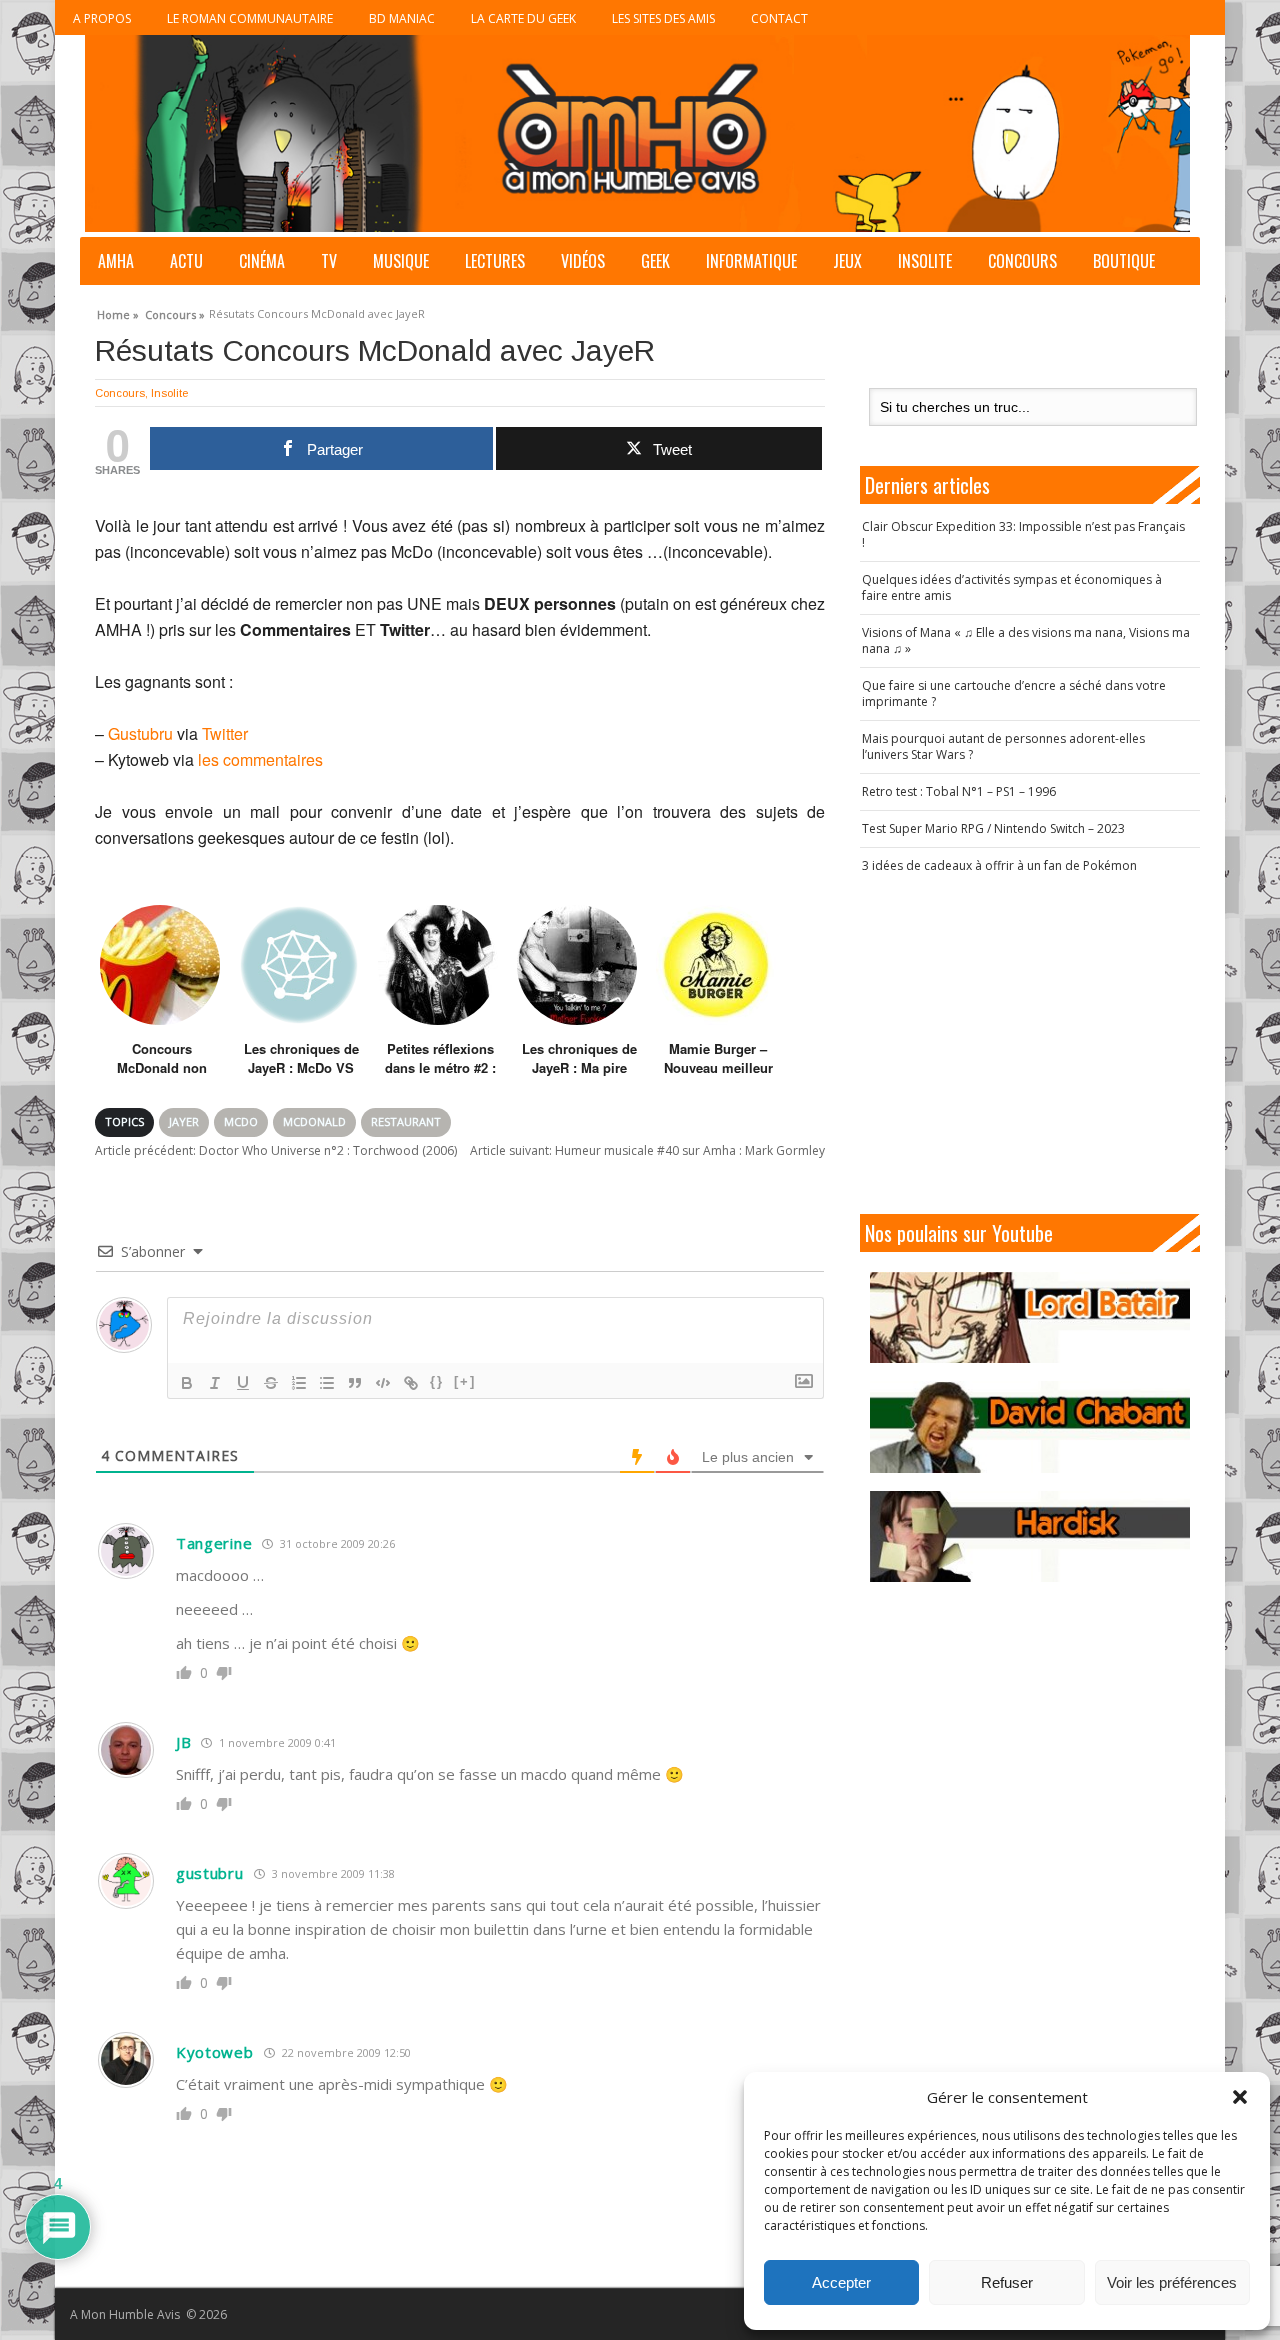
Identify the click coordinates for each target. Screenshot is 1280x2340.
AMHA (116, 261)
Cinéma (262, 261)
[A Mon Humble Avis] (637, 133)
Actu (186, 261)
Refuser (1007, 2282)
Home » (118, 312)
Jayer (184, 1121)
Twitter (225, 733)
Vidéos (583, 261)
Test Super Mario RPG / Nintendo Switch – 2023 (993, 828)
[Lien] (411, 1383)
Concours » (175, 312)
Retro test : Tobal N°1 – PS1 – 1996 (959, 791)
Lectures (495, 261)
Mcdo (241, 1121)
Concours (1022, 261)
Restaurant (406, 1121)
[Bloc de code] (383, 1383)
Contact (779, 18)
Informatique (751, 261)
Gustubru (140, 733)
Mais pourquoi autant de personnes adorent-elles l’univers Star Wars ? (1003, 746)
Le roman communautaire (250, 18)
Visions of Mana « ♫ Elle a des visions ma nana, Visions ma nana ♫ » (1026, 640)
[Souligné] (243, 1383)
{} (437, 1381)
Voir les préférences (1172, 2282)
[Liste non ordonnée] (327, 1383)
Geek (655, 261)
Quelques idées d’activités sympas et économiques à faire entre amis (1012, 587)
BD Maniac (402, 18)
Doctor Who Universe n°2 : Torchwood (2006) (276, 1150)
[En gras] (187, 1383)
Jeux (847, 261)
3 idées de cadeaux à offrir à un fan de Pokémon (999, 865)
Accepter (841, 2282)
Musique (401, 261)
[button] (1240, 2097)
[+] (465, 1381)
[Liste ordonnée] (299, 1383)
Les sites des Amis (663, 18)
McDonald (314, 1121)
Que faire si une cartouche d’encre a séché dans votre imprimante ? (1014, 693)
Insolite (925, 261)
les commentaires (260, 759)
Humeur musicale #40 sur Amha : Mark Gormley (647, 1150)
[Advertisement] (1030, 1044)
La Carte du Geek (523, 18)
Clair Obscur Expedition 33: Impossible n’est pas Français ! (1023, 534)
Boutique (1124, 261)
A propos (102, 18)
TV (329, 261)
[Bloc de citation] (355, 1383)
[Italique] (215, 1383)
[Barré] (271, 1383)
